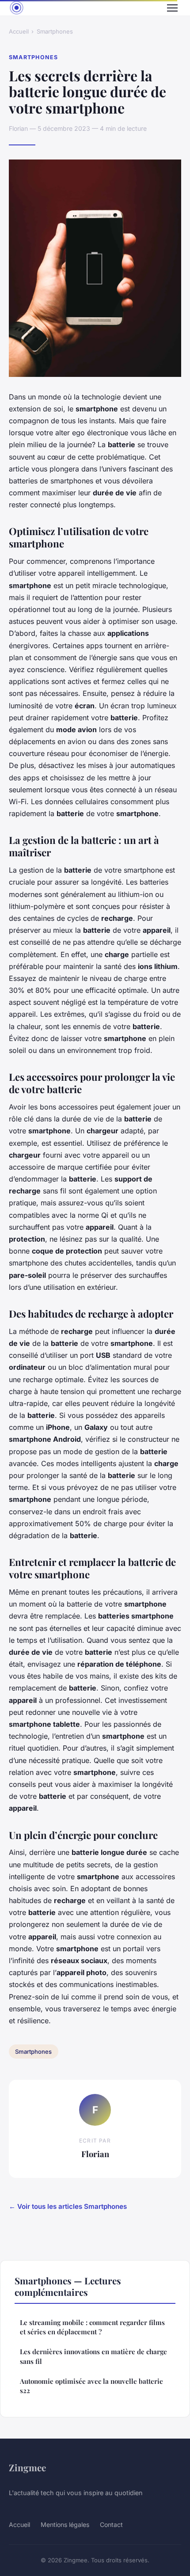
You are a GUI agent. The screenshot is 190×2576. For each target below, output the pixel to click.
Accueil (19, 31)
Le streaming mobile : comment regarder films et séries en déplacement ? (92, 2327)
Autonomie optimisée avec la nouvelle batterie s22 (91, 2386)
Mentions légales (65, 2525)
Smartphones (55, 31)
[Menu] (172, 8)
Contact (111, 2525)
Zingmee (27, 2467)
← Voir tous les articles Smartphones (68, 2206)
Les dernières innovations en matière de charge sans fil (93, 2356)
